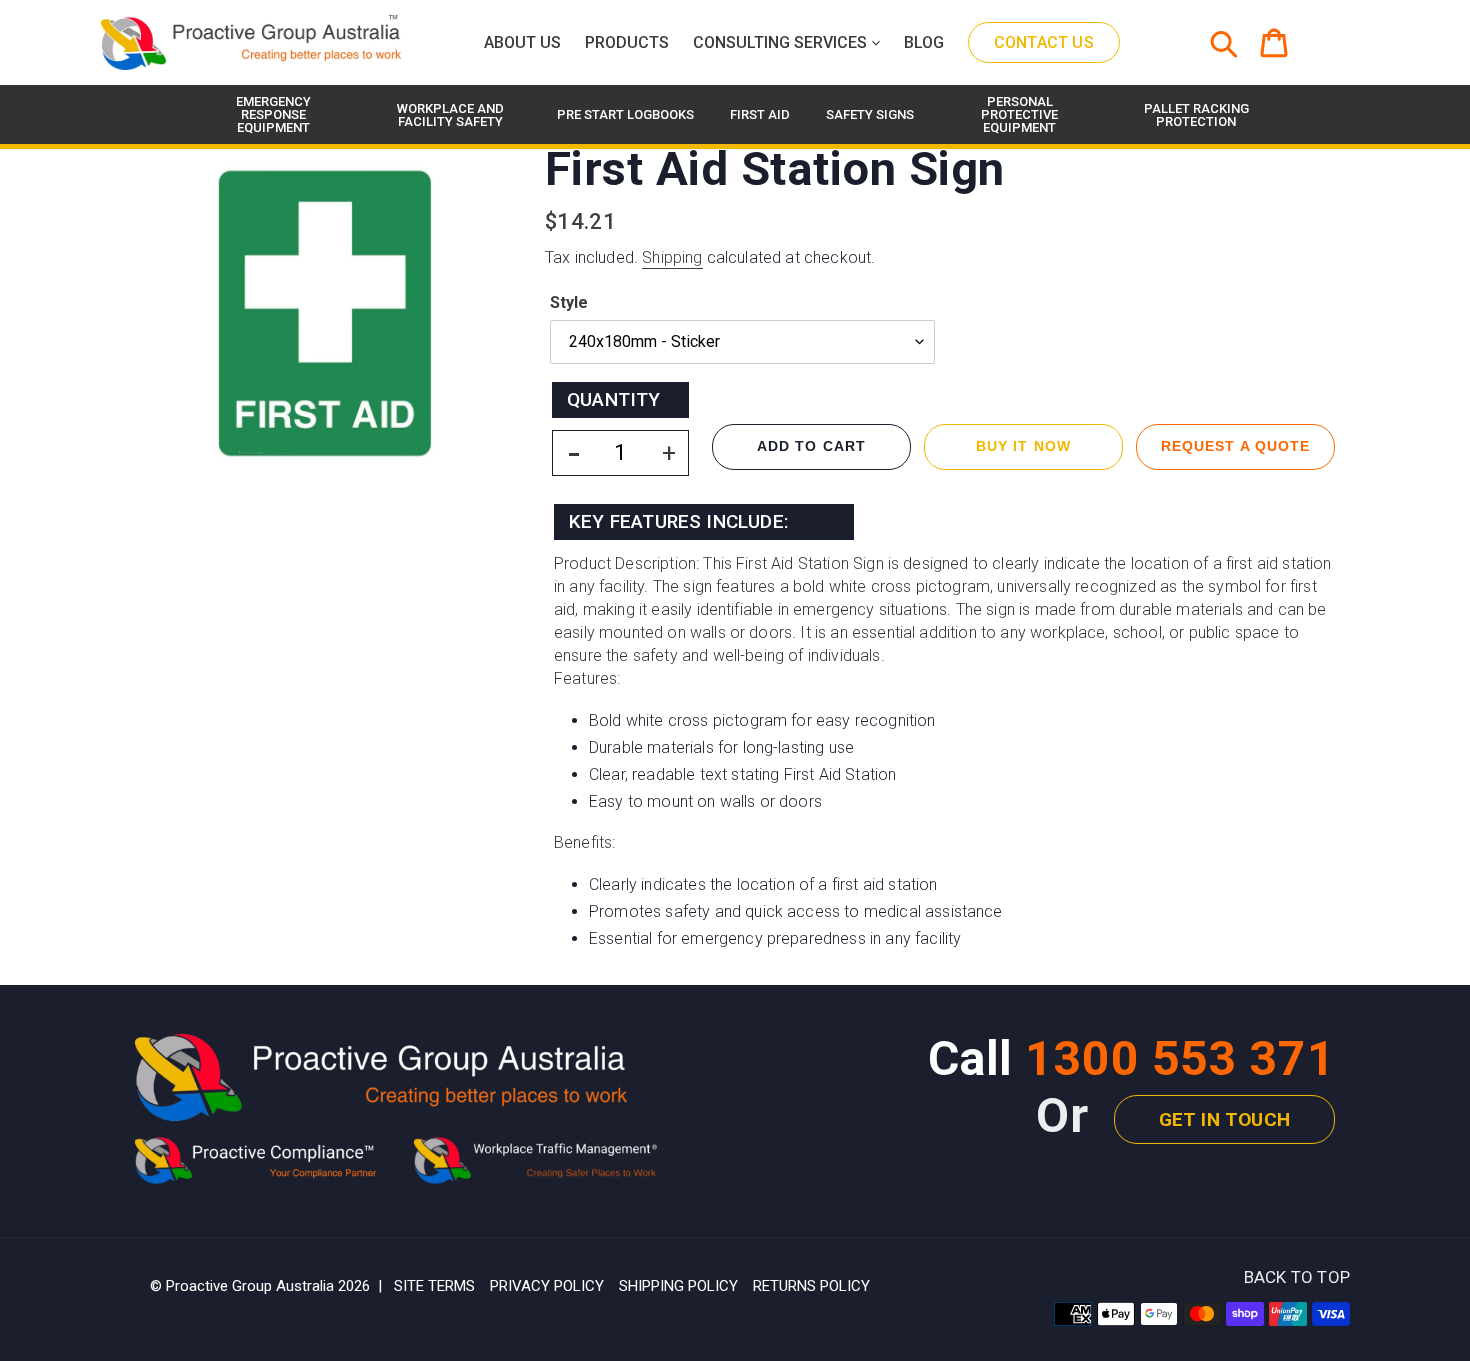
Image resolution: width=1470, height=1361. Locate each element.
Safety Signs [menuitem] (870, 114)
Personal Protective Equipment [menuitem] (1019, 114)
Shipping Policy (678, 1286)
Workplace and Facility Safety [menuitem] (450, 115)
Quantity (614, 399)
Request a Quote (1236, 446)
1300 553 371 (1180, 1058)
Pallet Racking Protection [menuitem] (1196, 115)
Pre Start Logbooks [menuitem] (625, 114)
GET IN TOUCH (1224, 1119)
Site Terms (434, 1286)
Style (569, 302)
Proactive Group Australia (250, 1286)
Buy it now (1023, 446)
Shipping (672, 257)
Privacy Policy (547, 1286)
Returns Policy (811, 1286)
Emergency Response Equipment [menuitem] (273, 114)
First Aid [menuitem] (760, 114)
